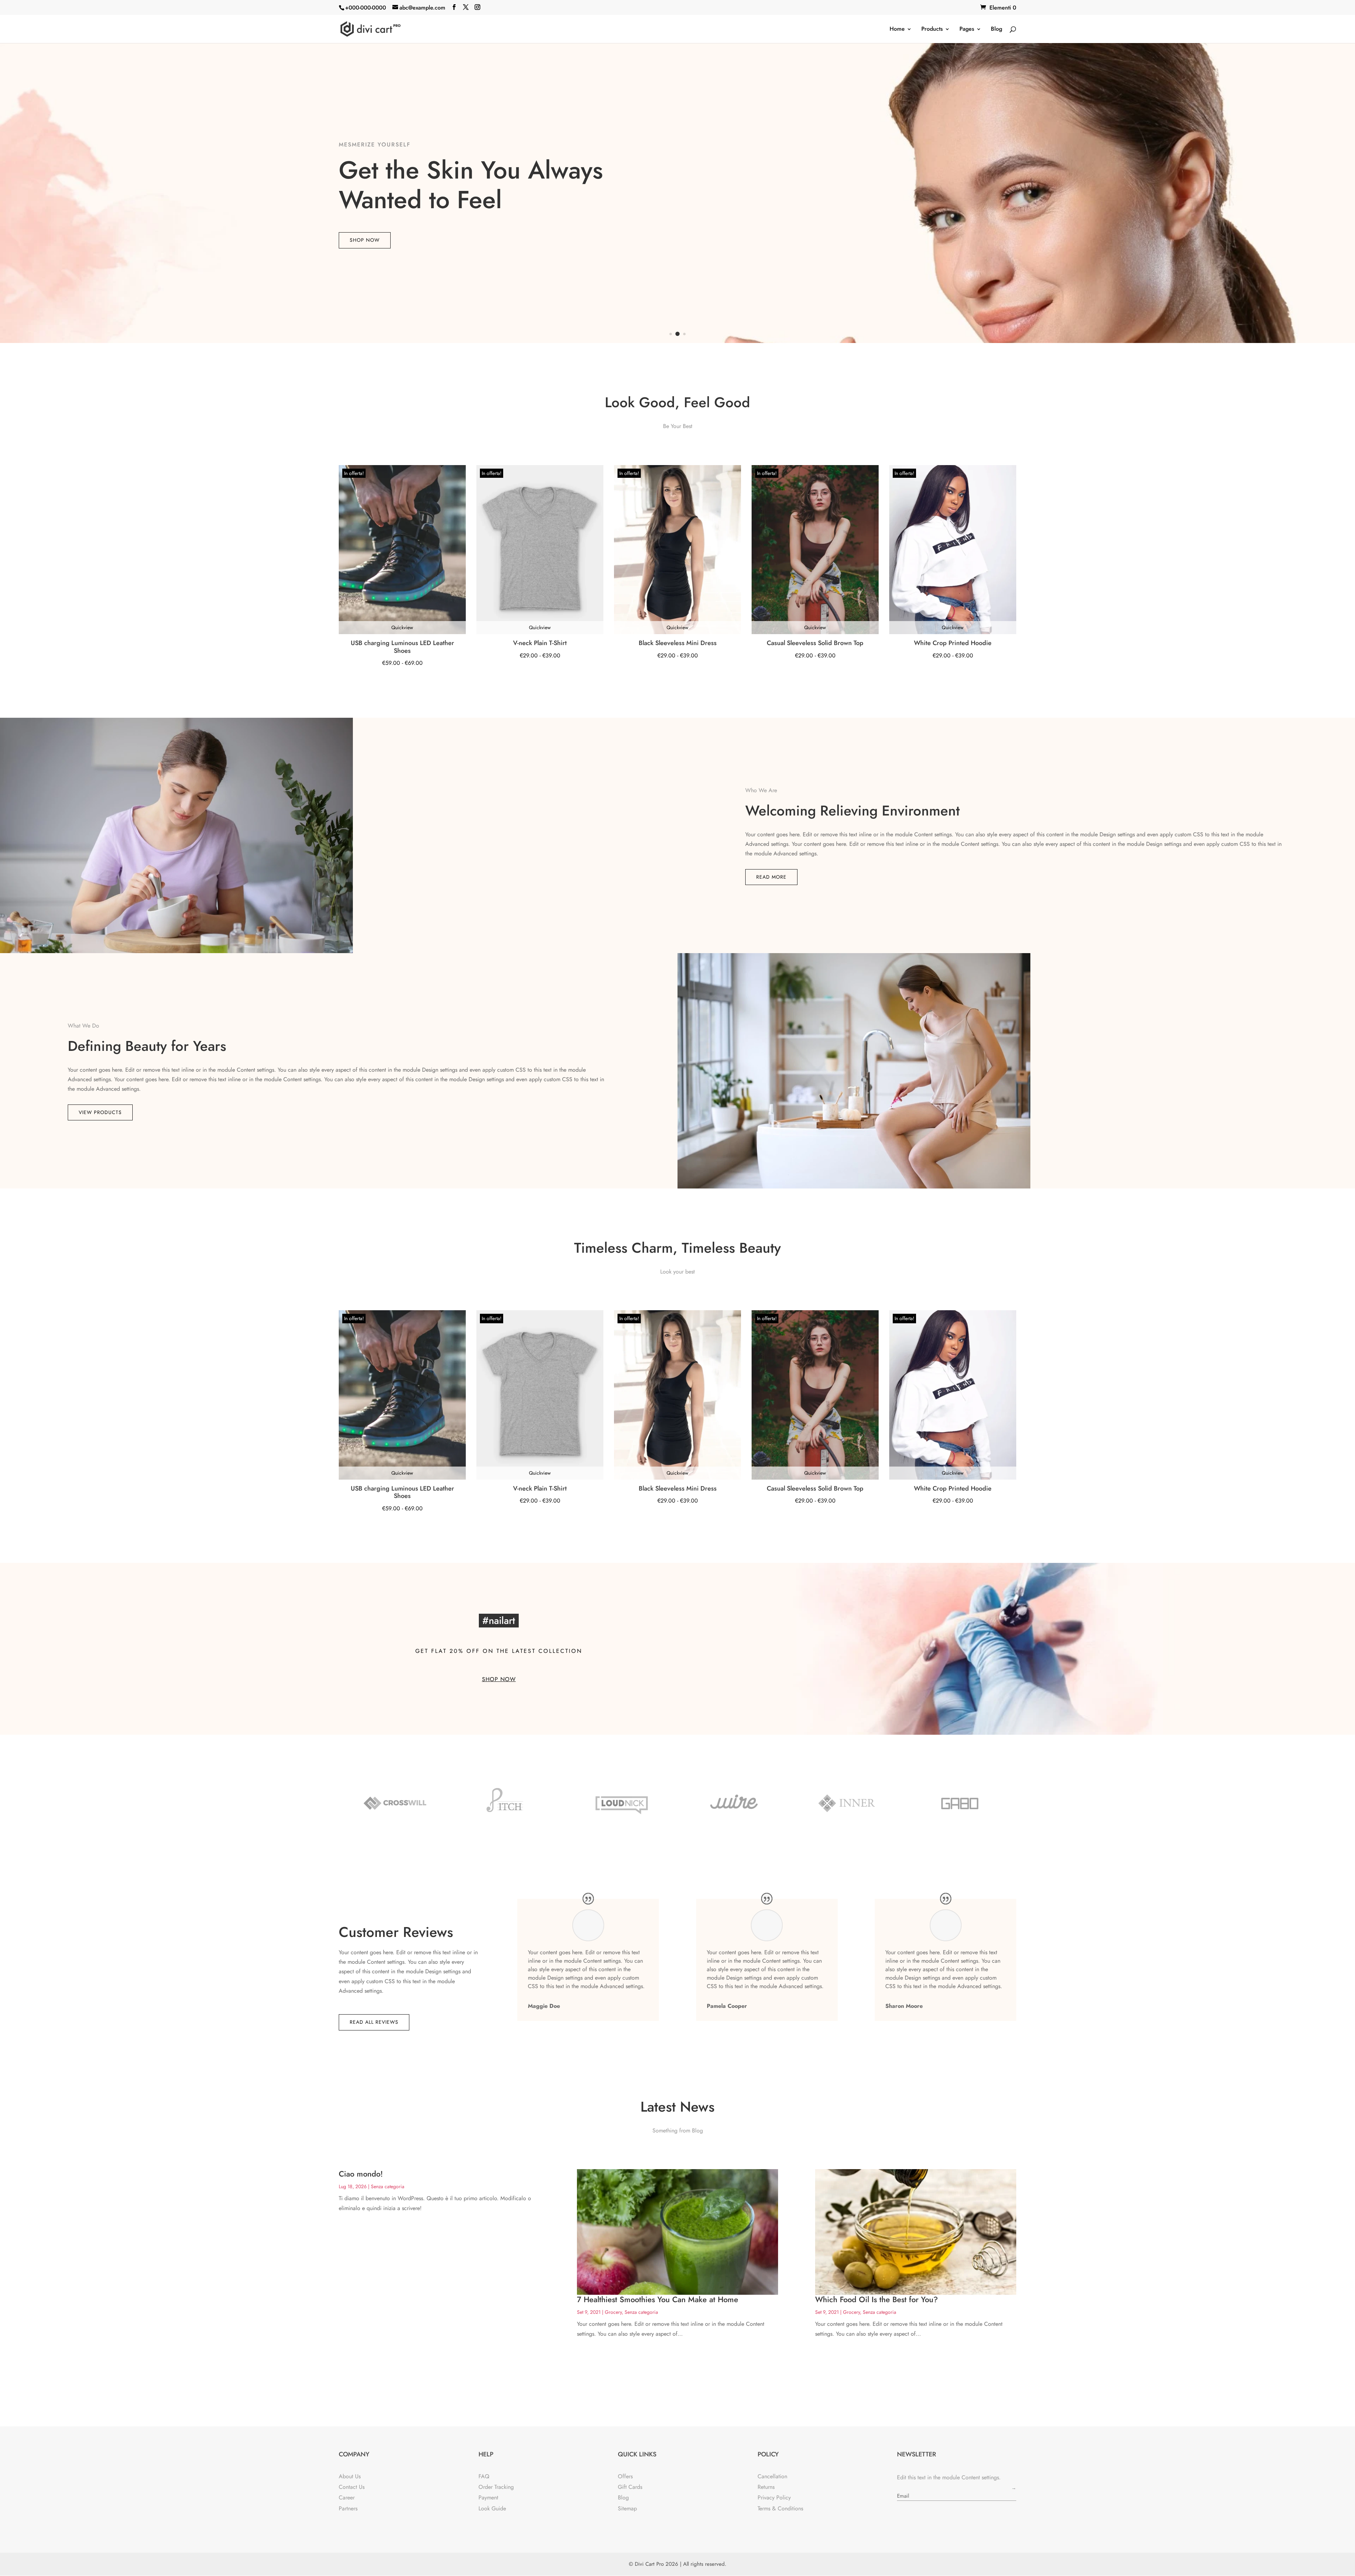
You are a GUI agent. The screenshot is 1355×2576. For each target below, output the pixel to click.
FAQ (484, 2476)
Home (897, 30)
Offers (625, 2476)
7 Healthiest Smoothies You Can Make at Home (658, 2299)
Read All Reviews (374, 2022)
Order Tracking (496, 2487)
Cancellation (772, 2476)
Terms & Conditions (780, 2508)
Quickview (402, 627)
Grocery (613, 2312)
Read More (771, 877)
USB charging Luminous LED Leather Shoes (402, 647)
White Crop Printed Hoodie (953, 643)
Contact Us (352, 2487)
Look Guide (492, 2508)
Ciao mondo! (361, 2174)
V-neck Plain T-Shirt (540, 643)
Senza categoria (388, 2186)
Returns (766, 2487)
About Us (350, 2476)
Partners (348, 2508)
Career (347, 2497)
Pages (967, 30)
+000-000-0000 (366, 8)
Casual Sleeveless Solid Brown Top (815, 643)
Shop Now (365, 240)
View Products (100, 1112)
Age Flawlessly (367, 145)
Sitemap (627, 2508)
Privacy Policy (774, 2497)
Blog (996, 30)
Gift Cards (630, 2487)
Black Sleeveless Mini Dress (678, 643)
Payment (488, 2497)
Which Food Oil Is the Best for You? (877, 2299)
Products (932, 30)
